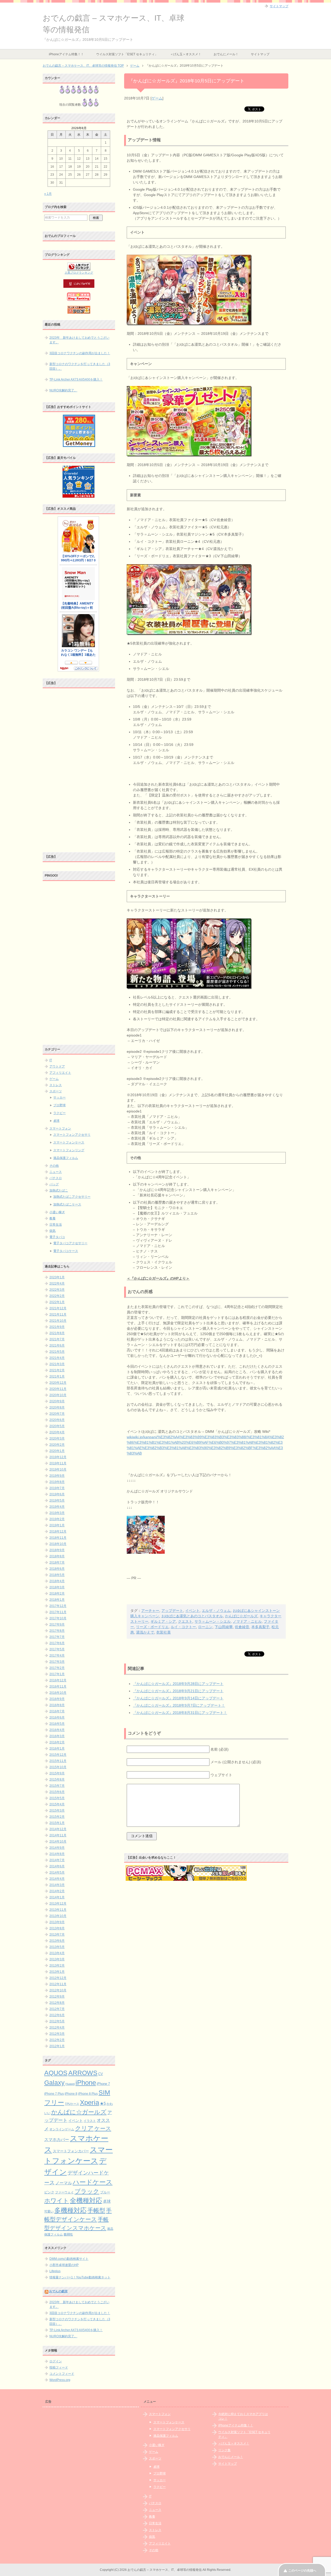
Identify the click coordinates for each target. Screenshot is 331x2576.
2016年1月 (57, 1749)
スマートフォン (60, 1128)
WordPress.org (60, 2380)
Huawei (70, 2084)
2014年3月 (57, 1885)
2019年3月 (57, 1513)
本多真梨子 (260, 1627)
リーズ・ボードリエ (152, 1627)
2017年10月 (58, 1618)
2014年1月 (57, 1897)
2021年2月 (57, 1370)
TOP (83, 66)
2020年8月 (57, 1407)
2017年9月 (57, 1624)
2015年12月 (58, 1755)
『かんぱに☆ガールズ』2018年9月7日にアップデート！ (179, 1705)
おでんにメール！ (226, 54)
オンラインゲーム (62, 2129)
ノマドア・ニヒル (247, 1621)
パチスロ (56, 1178)
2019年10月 (58, 1469)
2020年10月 (58, 1395)
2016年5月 (57, 1724)
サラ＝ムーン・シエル (213, 1621)
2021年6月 (57, 1345)
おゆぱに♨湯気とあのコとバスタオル (192, 1616)
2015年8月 (57, 1780)
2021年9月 (57, 1327)
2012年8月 (57, 2003)
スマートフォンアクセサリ (72, 1135)
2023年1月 (57, 1277)
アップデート (172, 1611)
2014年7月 (57, 1860)
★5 (103, 2103)
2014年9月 (57, 1848)
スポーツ (56, 1091)
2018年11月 (58, 1538)
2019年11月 (58, 1463)
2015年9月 (57, 1773)
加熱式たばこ (59, 1190)
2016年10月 (58, 1693)
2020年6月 (57, 1420)
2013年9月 (57, 1922)
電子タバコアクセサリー (70, 1243)
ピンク (49, 2192)
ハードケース (93, 2182)
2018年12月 (58, 1531)
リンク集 (224, 2450)
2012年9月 (57, 1997)
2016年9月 (57, 1699)
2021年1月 (57, 1376)
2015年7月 (57, 1786)
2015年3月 (57, 1811)
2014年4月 (57, 1879)
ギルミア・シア (163, 1621)
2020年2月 (57, 1445)
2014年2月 (57, 1891)
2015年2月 (57, 1817)
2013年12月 (58, 1904)
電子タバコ (57, 1237)
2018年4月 (57, 1581)
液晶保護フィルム (66, 1158)
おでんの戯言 (58, 2291)
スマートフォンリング (69, 1150)
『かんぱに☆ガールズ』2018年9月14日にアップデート (178, 1698)
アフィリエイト (60, 1073)
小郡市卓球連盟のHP (64, 2265)
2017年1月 (57, 1674)
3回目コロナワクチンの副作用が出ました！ (80, 353)
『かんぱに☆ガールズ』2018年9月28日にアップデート (178, 1684)
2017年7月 (57, 1637)
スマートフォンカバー (71, 2151)
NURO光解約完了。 (63, 390)
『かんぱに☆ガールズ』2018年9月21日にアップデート (178, 1691)
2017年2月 (57, 1668)
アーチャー (150, 1611)
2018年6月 (57, 1569)
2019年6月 (57, 1494)
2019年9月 (57, 1476)
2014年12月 (58, 1829)
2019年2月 (57, 1519)
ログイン (56, 2361)
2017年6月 (57, 1643)
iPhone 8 (71, 2094)
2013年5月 (57, 1947)
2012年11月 (58, 1984)
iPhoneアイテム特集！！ (66, 54)
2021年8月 (57, 1333)
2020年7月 (57, 1414)
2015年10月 (58, 1767)
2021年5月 (57, 1352)
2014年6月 (57, 1866)
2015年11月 (58, 1761)
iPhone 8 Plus (88, 2094)
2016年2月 (57, 1742)
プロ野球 (59, 1105)
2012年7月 (57, 2009)
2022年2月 (57, 1296)
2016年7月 (57, 1711)
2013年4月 (57, 1953)
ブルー (105, 2192)
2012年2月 (57, 2040)
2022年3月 (57, 1290)
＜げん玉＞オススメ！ (186, 54)
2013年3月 (57, 1959)
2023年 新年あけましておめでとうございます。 (79, 340)
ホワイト (57, 2201)
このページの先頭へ (302, 2571)
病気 (52, 1231)
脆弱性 (68, 2234)
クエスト (185, 1621)
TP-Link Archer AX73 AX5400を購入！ (76, 380)
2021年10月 (58, 1321)
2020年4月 (57, 1432)
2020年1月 (57, 1451)
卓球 (56, 1121)
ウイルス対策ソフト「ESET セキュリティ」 (127, 54)
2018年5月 (57, 1575)
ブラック (87, 2191)
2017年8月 (57, 1631)
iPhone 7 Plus (54, 2094)
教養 (52, 1218)
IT (51, 1060)
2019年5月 (57, 1500)
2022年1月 (57, 1302)
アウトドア (57, 1066)
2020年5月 (57, 1426)
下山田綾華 (224, 1627)
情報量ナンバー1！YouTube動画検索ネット (80, 2277)
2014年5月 (57, 1873)
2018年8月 (57, 1556)
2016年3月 (57, 1736)
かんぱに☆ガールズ (241, 1616)
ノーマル (64, 2183)
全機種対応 (86, 2200)
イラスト (90, 2121)
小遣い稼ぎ (57, 1212)
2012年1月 (57, 2046)
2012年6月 (57, 2015)
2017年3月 (57, 1662)
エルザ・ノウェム (216, 1611)
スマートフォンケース (69, 1142)
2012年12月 (58, 1978)
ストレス (56, 1085)
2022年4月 (57, 1283)
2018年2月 (57, 1593)
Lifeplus (55, 2271)
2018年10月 (58, 1544)
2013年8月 (57, 1928)
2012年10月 (58, 1990)
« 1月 (48, 194)
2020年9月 (57, 1401)
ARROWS (83, 2073)
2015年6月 (57, 1792)
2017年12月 (58, 1606)
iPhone (86, 2083)
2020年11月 (58, 1389)
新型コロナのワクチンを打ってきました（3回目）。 (80, 366)
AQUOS (56, 2073)
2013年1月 (57, 1972)
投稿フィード (59, 2368)
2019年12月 (58, 1457)
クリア (84, 2128)
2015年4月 (57, 1804)
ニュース (56, 1172)
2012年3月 (57, 2034)
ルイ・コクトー (183, 1627)
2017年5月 (57, 1649)
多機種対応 (70, 2210)
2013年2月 (57, 1966)
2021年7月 (57, 1339)
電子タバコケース (66, 1251)
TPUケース (72, 2104)
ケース (103, 2128)
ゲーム (157, 98)
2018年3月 (57, 1587)
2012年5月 (57, 2021)
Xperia (89, 2102)
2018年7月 (57, 1562)
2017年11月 (58, 1612)
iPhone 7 (103, 2084)
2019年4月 (57, 1507)
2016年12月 (58, 1680)
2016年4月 (57, 1730)
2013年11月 (58, 1910)
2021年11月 (58, 1314)
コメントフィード (62, 2374)
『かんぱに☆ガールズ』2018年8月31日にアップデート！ (180, 1713)
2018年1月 (57, 1600)
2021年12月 (58, 1308)
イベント (192, 1611)
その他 (54, 1166)
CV (101, 2074)
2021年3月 (57, 1364)
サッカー (59, 1097)
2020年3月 (57, 1438)
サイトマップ (260, 54)
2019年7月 (57, 1488)
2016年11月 (58, 1687)
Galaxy (54, 2083)
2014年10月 (58, 1842)
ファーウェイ (64, 2192)
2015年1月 (57, 1823)
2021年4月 (57, 1358)
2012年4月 (57, 2028)
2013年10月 (58, 1916)
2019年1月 (57, 1525)
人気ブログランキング (79, 273)
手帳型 (96, 2210)
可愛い (49, 2211)
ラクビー (59, 1113)
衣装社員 (163, 1632)
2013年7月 (57, 1935)
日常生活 (56, 1225)
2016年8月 (57, 1705)
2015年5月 (57, 1798)
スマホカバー (57, 2140)
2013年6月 (57, 1941)
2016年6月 (57, 1718)
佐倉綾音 (242, 1627)
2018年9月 (57, 1550)
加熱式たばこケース (67, 1204)
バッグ (54, 1184)
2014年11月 (58, 1835)
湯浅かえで (145, 1632)
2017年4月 (57, 1656)
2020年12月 (58, 1383)
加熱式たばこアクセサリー (72, 1197)
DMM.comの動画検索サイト (69, 2259)
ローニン (205, 1627)
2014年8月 (57, 1854)
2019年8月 (57, 1482)
